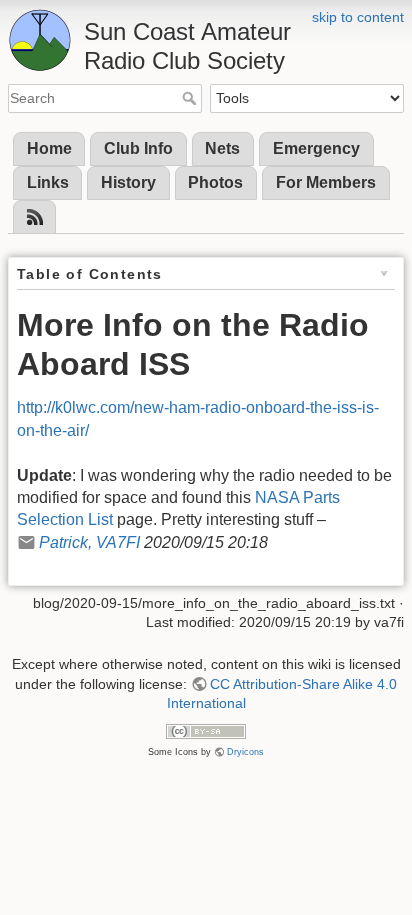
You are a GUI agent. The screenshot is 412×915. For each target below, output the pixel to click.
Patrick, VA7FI (89, 542)
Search (191, 98)
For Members (326, 182)
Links (48, 182)
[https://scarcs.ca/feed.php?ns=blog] (35, 217)
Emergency (316, 148)
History (128, 182)
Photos (215, 182)
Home (49, 148)
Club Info (138, 148)
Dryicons (245, 752)
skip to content (358, 17)
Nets (222, 148)
